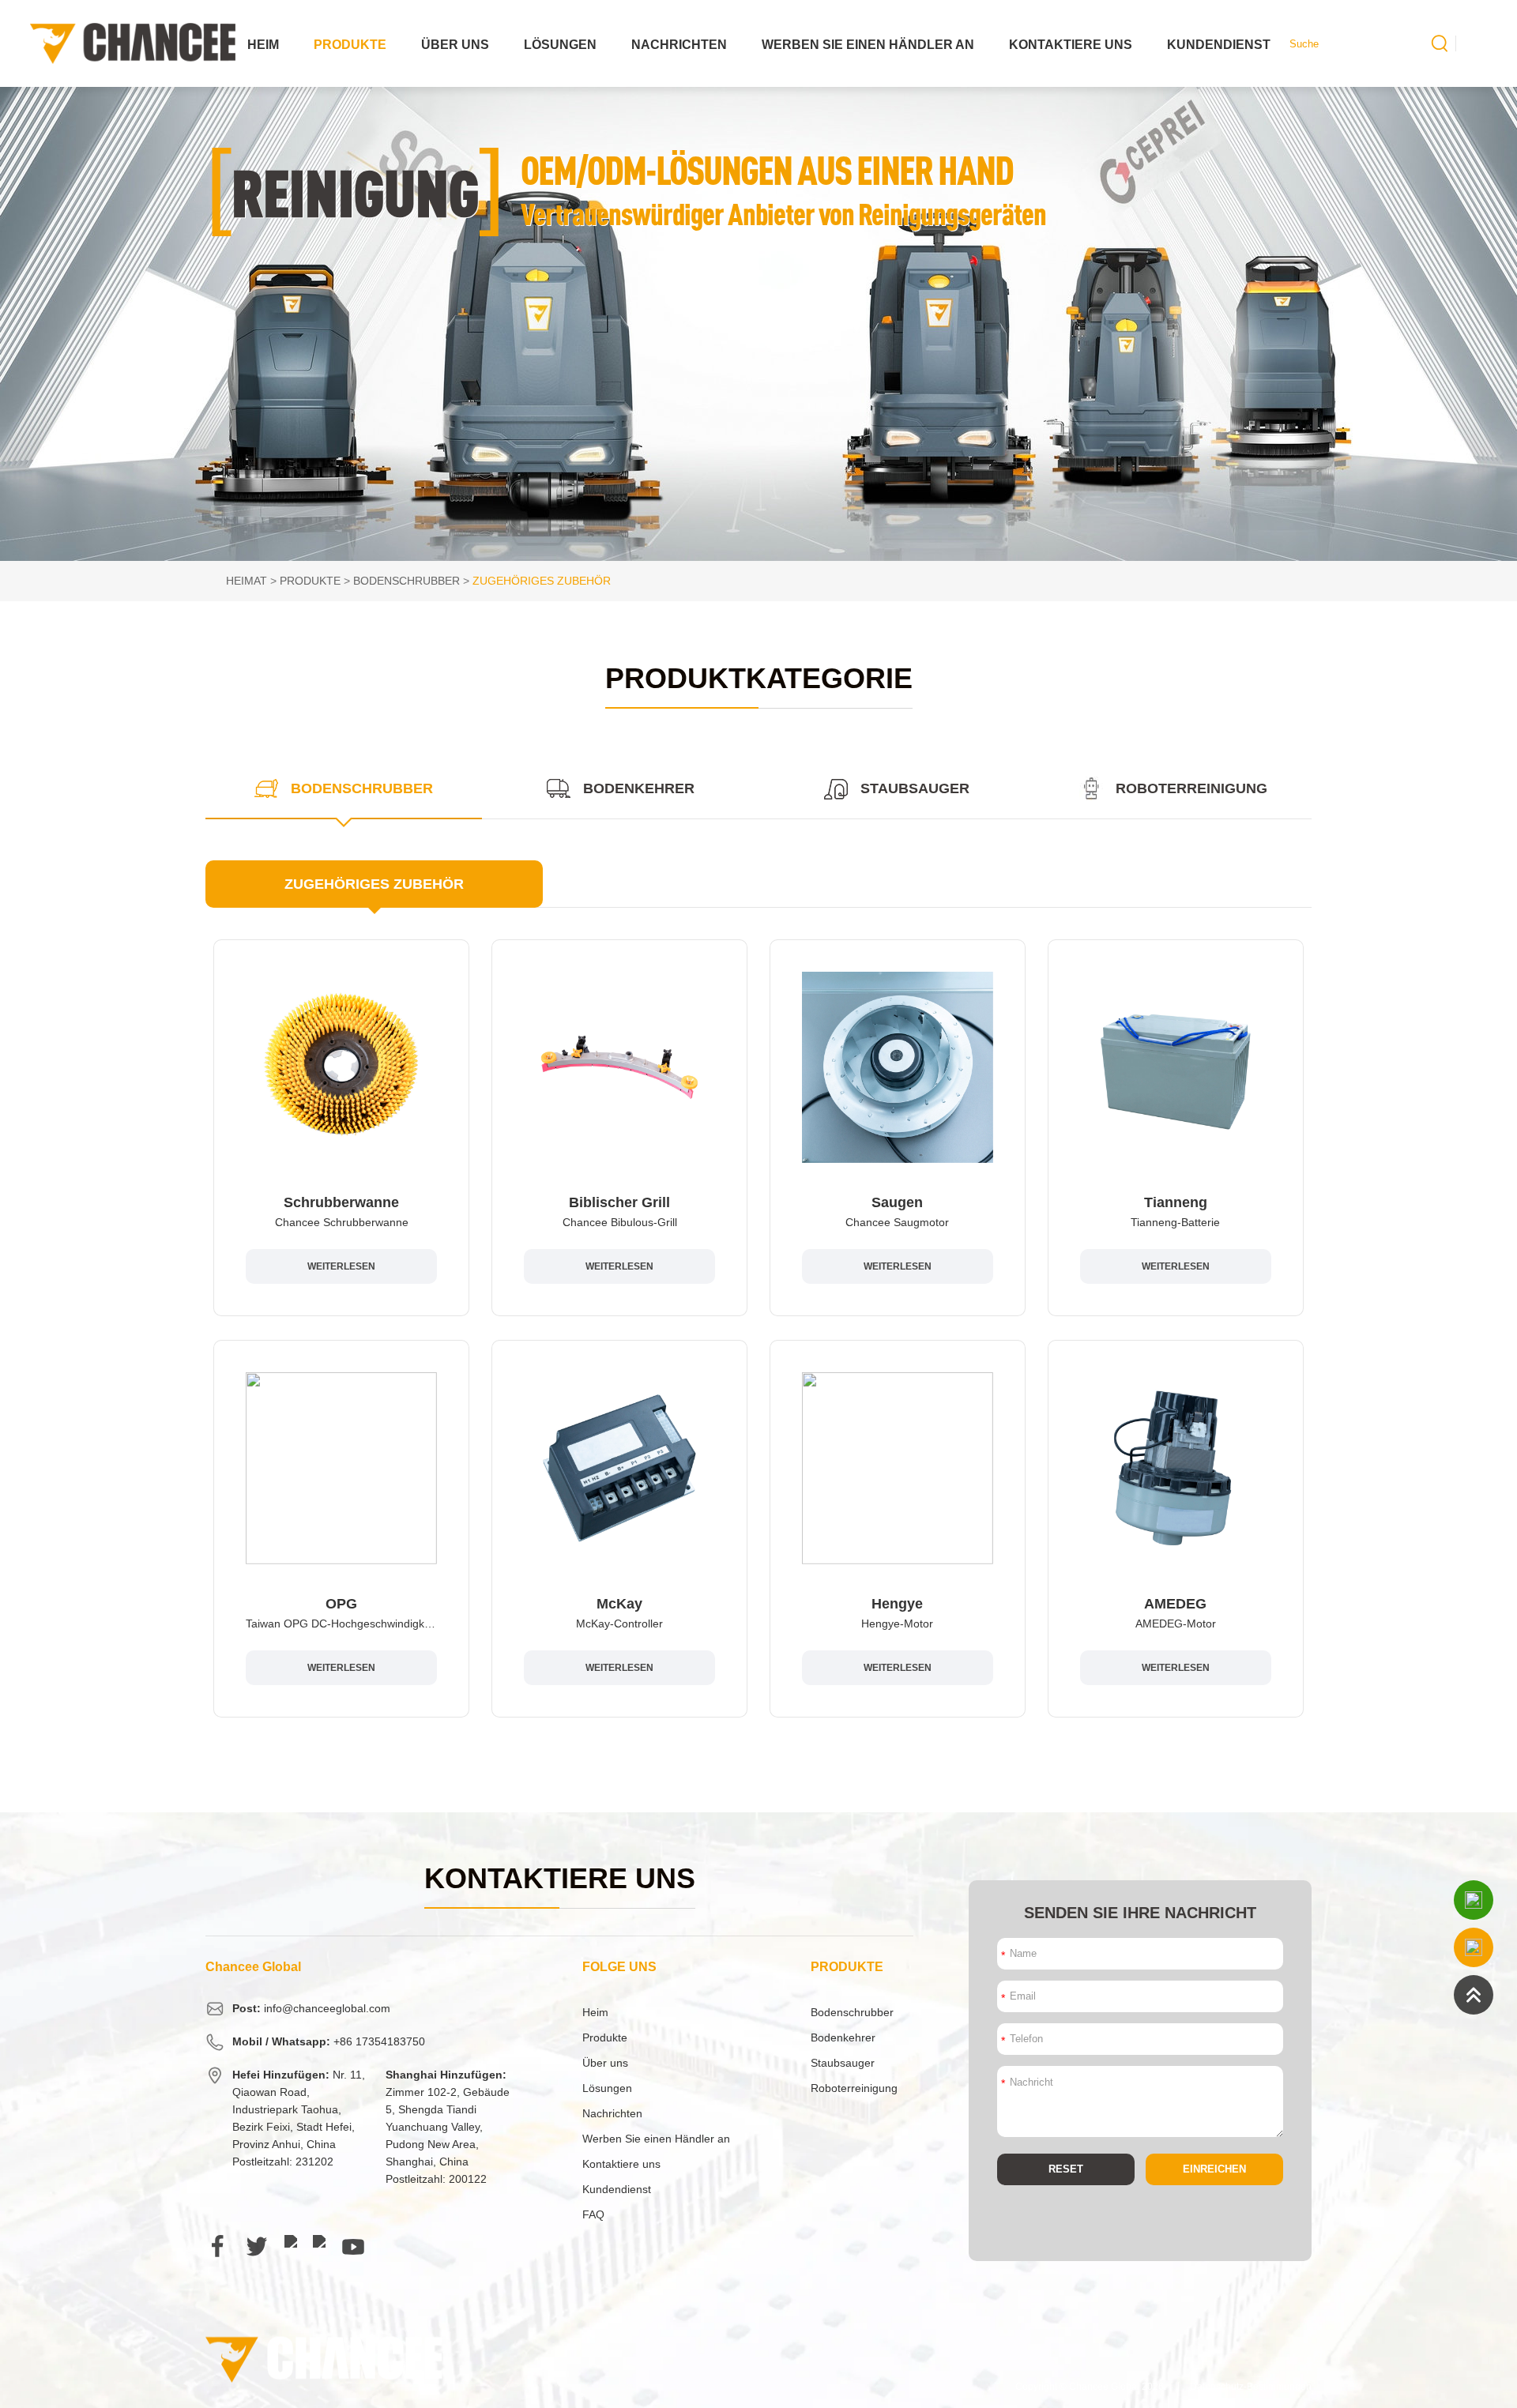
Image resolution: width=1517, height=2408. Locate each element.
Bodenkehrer (843, 2037)
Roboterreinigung (854, 2088)
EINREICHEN (1214, 2169)
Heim (263, 45)
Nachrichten (679, 45)
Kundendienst (1219, 45)
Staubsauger (843, 2063)
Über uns (455, 45)
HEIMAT (247, 581)
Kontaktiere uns (1071, 45)
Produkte (350, 45)
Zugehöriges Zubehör (542, 581)
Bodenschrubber (407, 581)
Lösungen (560, 45)
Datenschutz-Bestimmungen (1251, 2387)
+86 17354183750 (379, 2041)
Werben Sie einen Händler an (868, 45)
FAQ (593, 2214)
